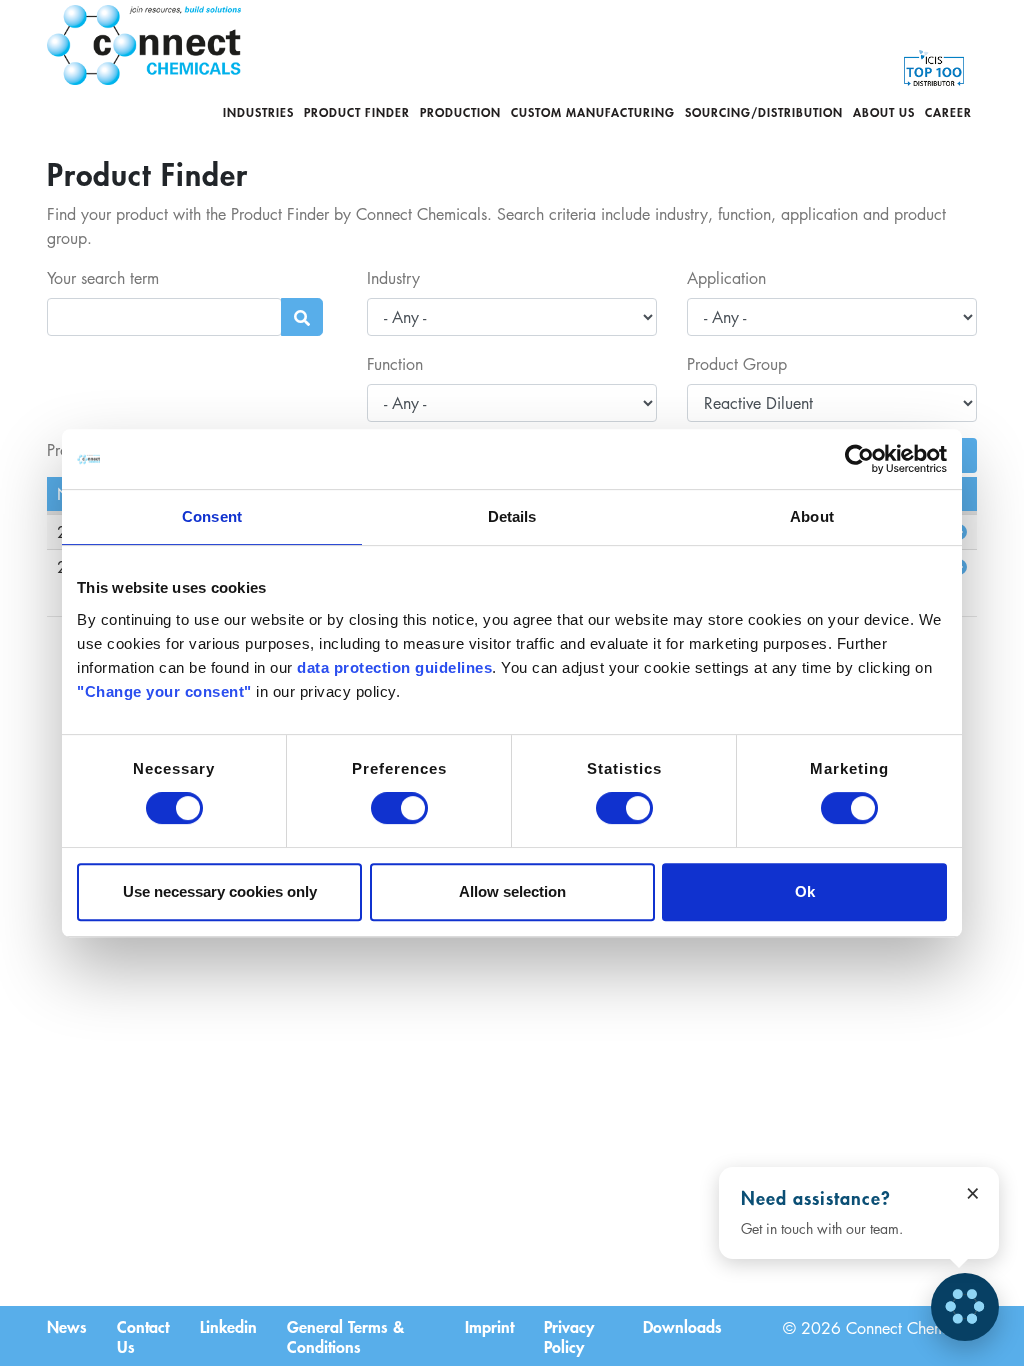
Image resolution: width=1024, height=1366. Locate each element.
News (67, 1326)
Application (726, 278)
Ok (805, 891)
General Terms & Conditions (345, 1336)
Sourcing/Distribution (764, 112)
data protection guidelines (394, 667)
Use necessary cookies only (220, 891)
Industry (393, 278)
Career (948, 112)
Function (395, 364)
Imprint (489, 1326)
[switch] (399, 808)
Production (460, 112)
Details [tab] (512, 516)
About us (884, 112)
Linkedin (228, 1326)
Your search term (103, 278)
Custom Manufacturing (593, 112)
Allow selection (512, 891)
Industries (258, 112)
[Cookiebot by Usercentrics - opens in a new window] (859, 459)
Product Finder (357, 112)
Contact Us (143, 1336)
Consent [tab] (212, 516)
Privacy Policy (569, 1336)
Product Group (737, 364)
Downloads (682, 1326)
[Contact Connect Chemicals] (965, 1307)
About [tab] (812, 516)
